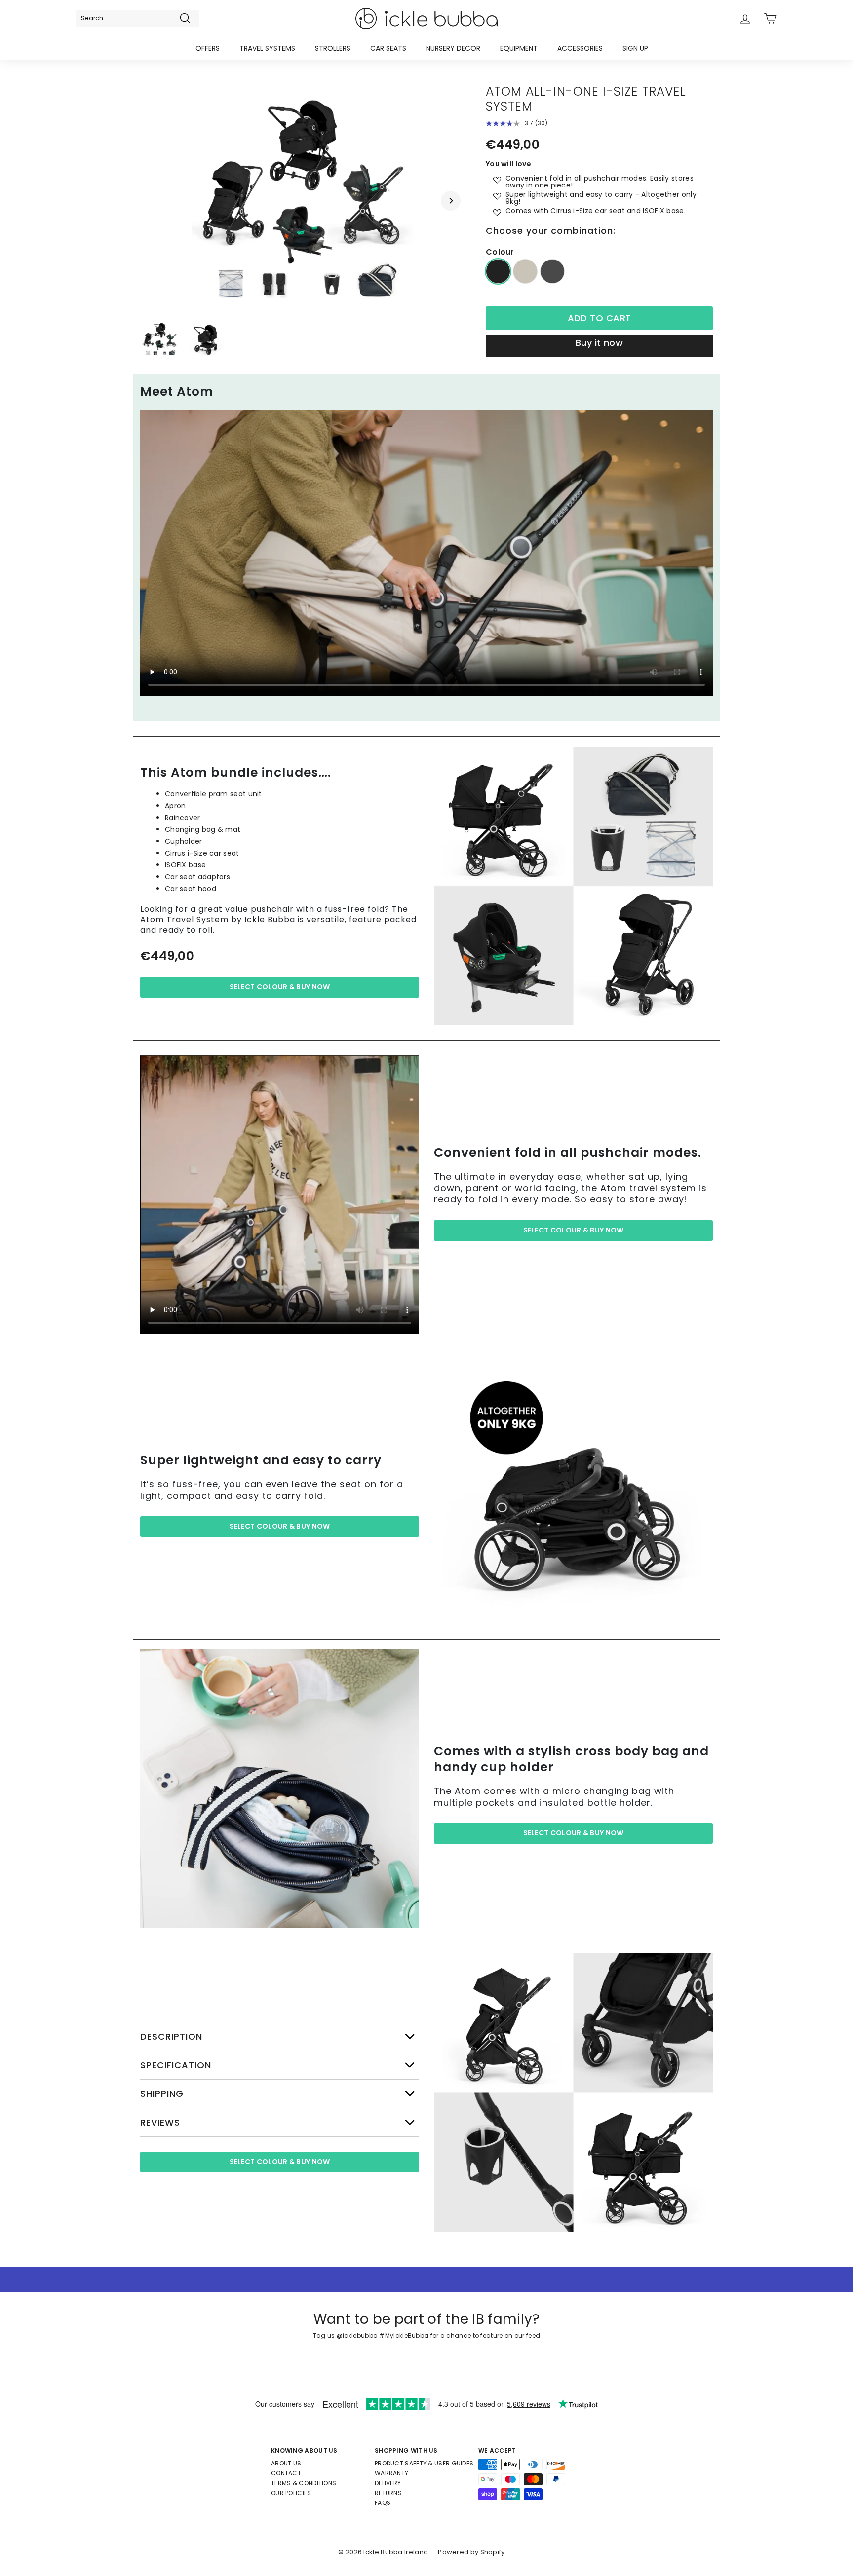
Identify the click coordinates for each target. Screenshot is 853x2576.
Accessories (580, 48)
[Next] (451, 201)
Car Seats (388, 48)
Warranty (391, 2473)
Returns (388, 2493)
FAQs (383, 2503)
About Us (286, 2463)
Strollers (333, 48)
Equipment (519, 48)
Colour (500, 252)
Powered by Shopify (471, 2552)
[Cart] (770, 19)
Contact (286, 2473)
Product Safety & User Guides (424, 2463)
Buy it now (600, 343)
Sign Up (635, 48)
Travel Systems (267, 48)
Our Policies (291, 2493)
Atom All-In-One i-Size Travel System (586, 99)
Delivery (388, 2483)
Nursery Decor (453, 48)
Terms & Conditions (304, 2483)
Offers (208, 48)
